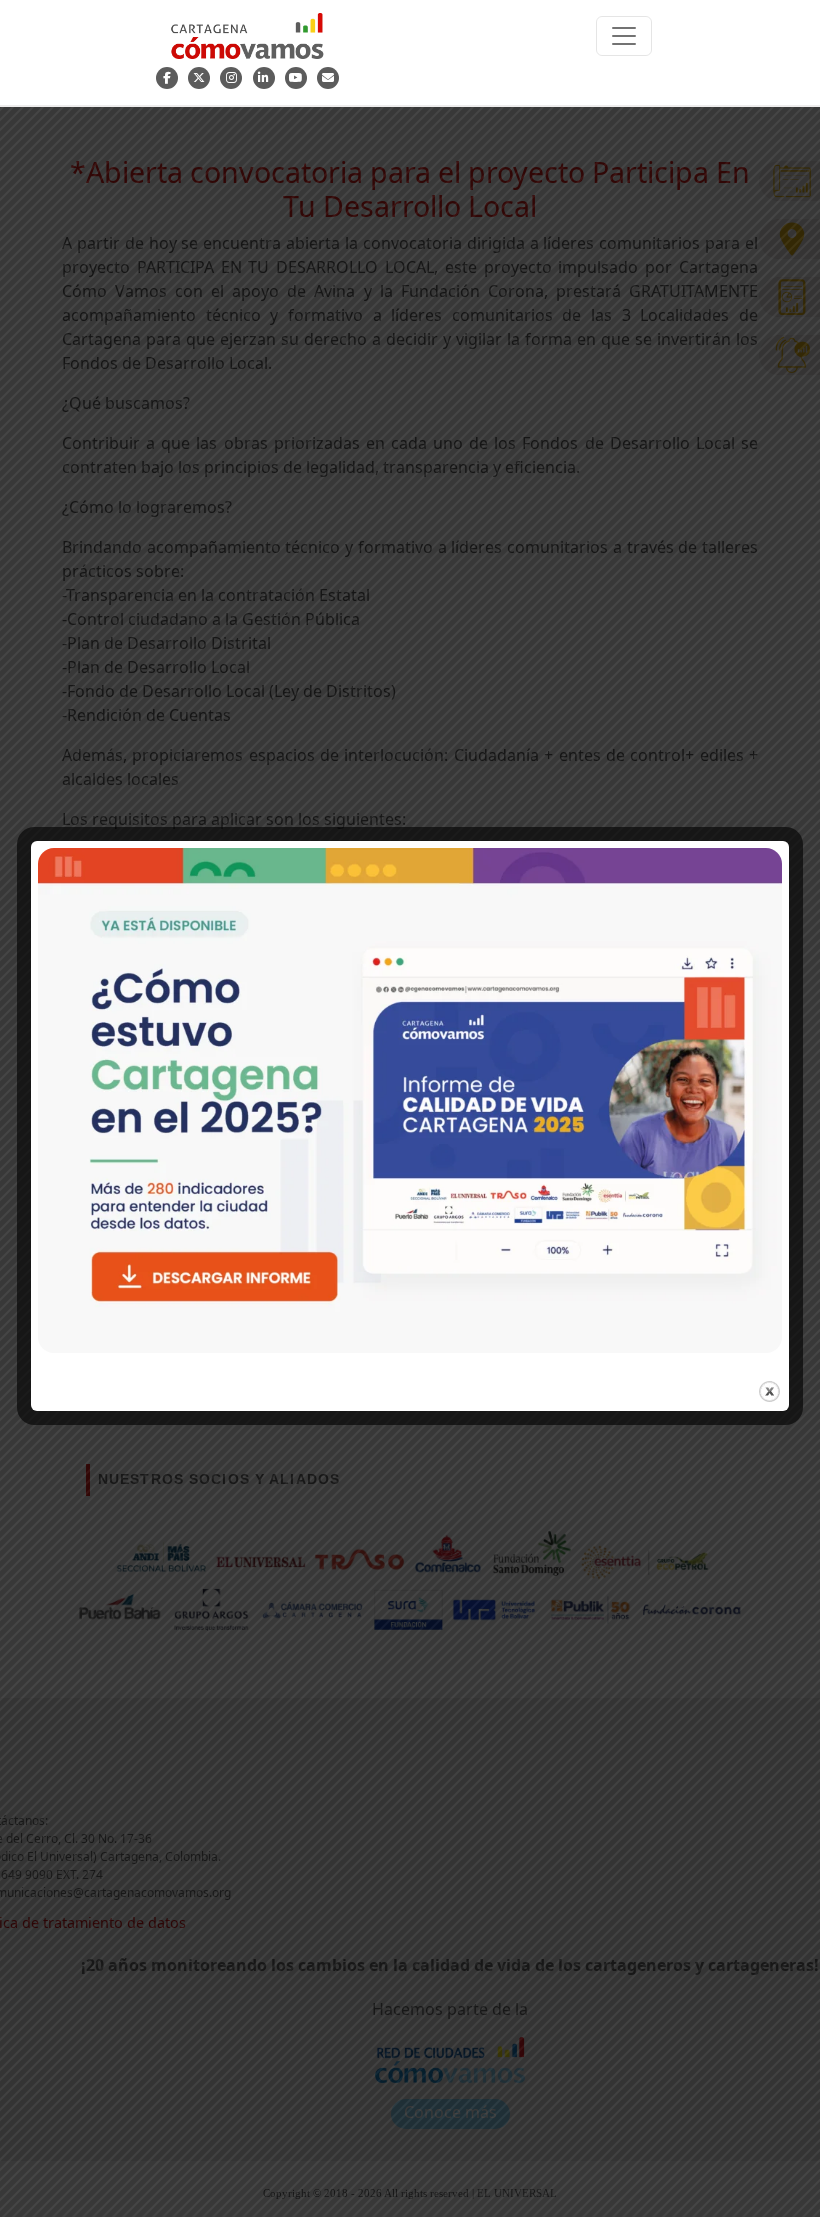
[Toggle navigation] (624, 36)
